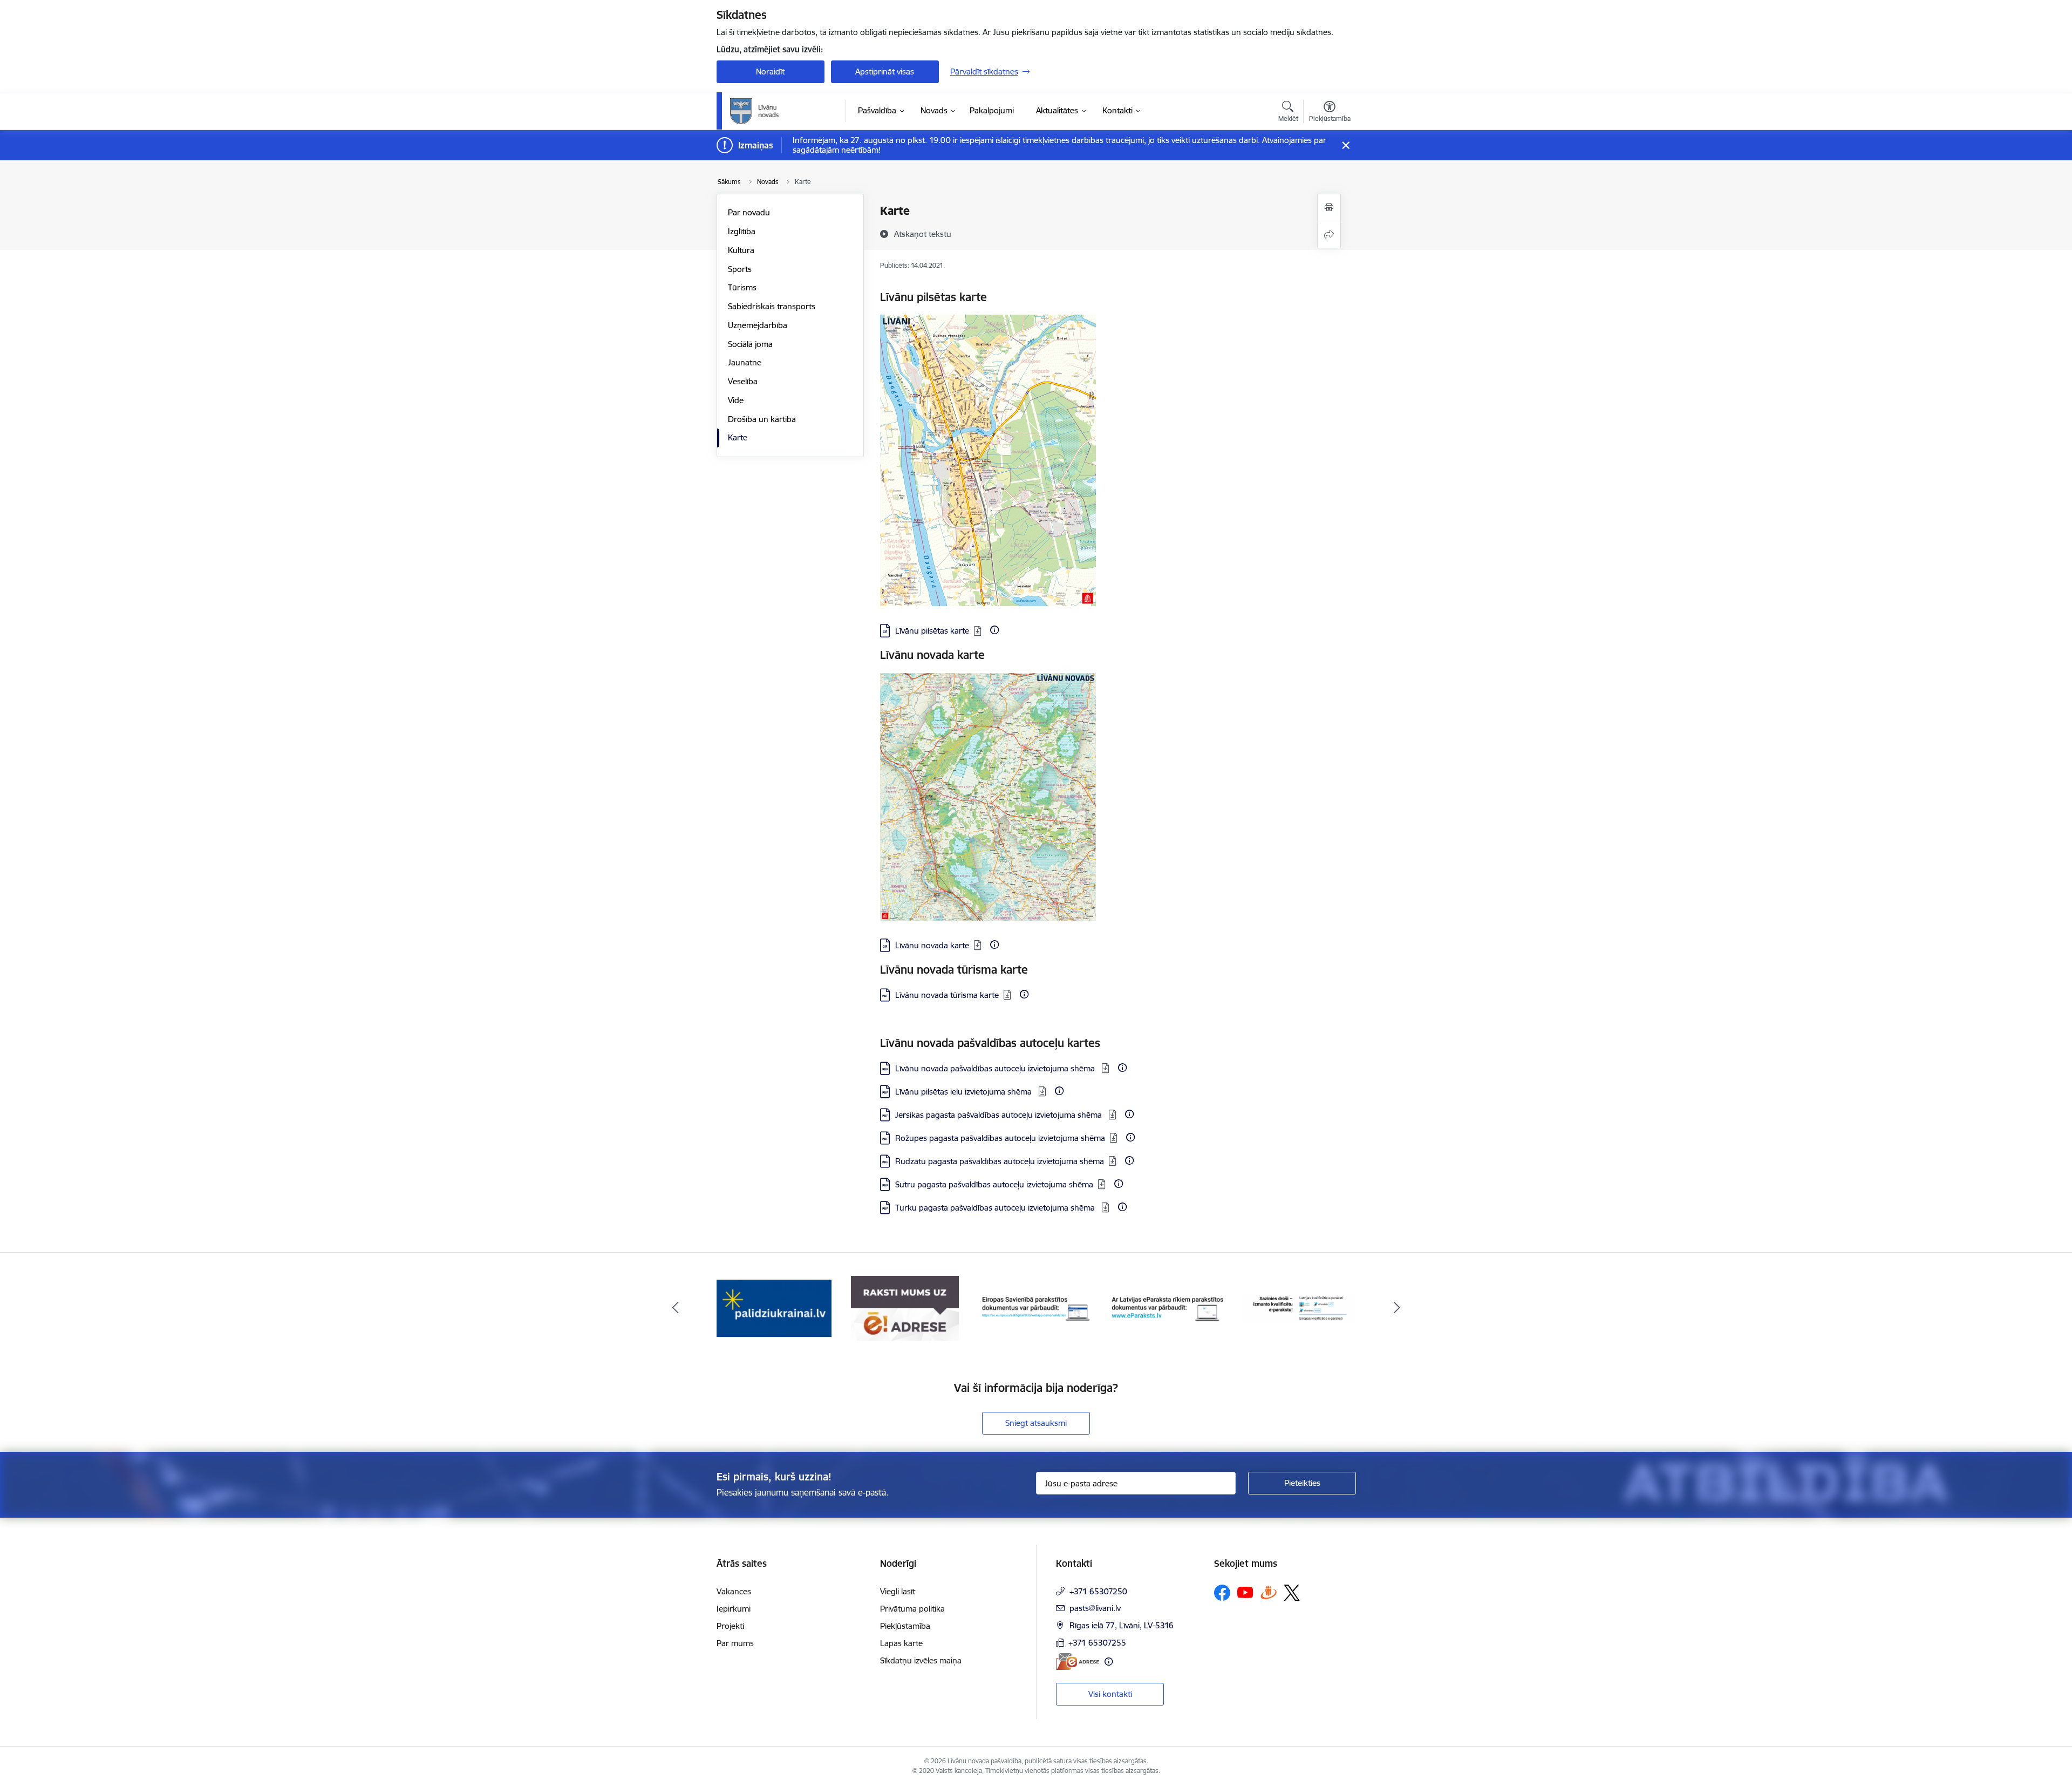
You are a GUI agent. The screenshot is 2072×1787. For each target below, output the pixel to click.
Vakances (734, 1591)
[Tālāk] (1397, 1308)
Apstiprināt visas (885, 72)
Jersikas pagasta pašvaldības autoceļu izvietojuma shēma (1000, 1115)
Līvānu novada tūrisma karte (947, 995)
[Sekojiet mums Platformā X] (1292, 1593)
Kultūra (741, 250)
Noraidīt (770, 72)
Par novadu (749, 212)
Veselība (743, 381)
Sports (740, 269)
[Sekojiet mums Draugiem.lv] (1269, 1592)
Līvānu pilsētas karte (932, 631)
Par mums (735, 1643)
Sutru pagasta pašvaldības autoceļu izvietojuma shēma (994, 1184)
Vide (736, 400)
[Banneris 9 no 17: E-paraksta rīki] (1167, 1307)
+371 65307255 (1097, 1643)
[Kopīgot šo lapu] (1329, 235)
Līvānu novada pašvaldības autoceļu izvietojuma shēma (996, 1068)
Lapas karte (901, 1643)
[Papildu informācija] (994, 630)
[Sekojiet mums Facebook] (1222, 1593)
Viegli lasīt (898, 1591)
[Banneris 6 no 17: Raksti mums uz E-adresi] (774, 1307)
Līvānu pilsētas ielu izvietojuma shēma (965, 1092)
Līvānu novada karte (932, 945)
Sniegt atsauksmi (1036, 1423)
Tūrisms (742, 287)
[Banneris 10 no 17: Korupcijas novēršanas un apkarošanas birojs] (1298, 1307)
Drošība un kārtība (762, 419)
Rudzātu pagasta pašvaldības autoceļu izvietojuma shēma (1000, 1161)
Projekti (730, 1626)
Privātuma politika (912, 1609)
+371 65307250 (1098, 1591)
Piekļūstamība (905, 1626)
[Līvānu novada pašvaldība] (779, 111)
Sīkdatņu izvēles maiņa (921, 1660)
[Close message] (1345, 145)
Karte (738, 437)
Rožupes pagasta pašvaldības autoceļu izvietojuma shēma (1000, 1138)
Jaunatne (745, 362)
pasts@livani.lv (1095, 1608)
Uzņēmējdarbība (758, 325)
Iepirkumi (734, 1609)
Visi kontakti (1110, 1694)
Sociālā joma (750, 344)
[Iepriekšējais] (676, 1308)
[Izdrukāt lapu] (1329, 208)
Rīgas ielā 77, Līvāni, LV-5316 (1122, 1625)
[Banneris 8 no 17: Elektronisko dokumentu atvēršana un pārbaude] (1036, 1307)
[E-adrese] (1078, 1662)
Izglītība (742, 231)
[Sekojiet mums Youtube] (1245, 1592)
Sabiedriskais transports (772, 306)
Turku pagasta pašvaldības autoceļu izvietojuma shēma (996, 1208)
